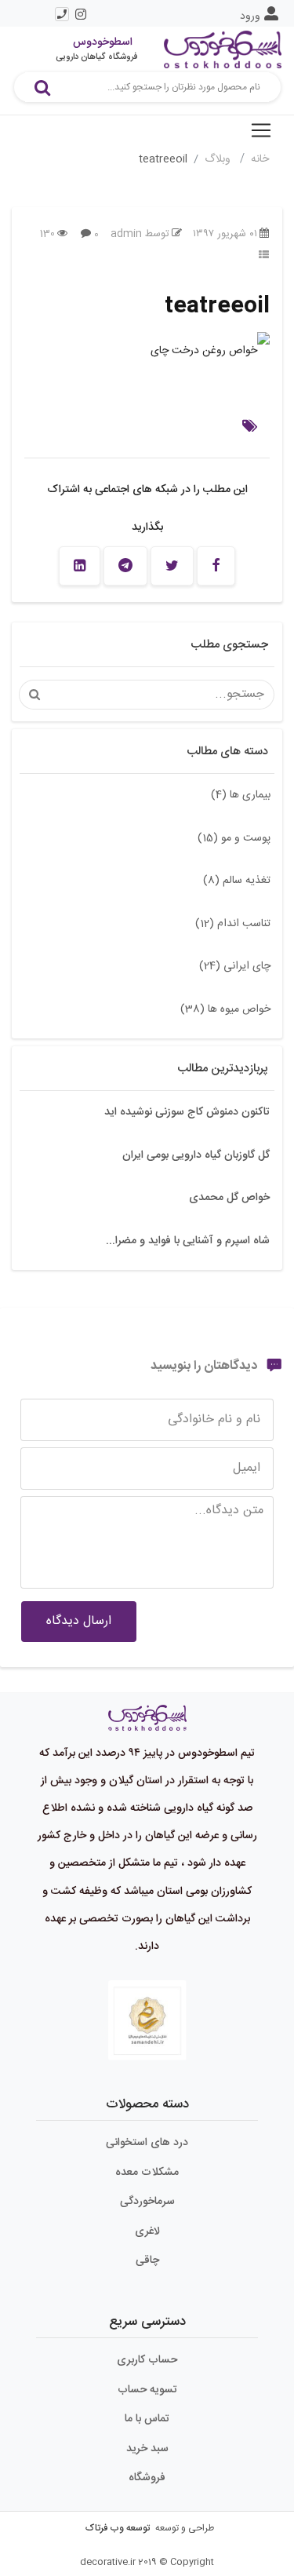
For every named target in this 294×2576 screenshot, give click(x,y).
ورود (250, 16)
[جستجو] (42, 87)
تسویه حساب (147, 2390)
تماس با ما (147, 2419)
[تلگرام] (125, 566)
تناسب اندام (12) (233, 924)
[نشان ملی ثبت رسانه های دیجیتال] (147, 2021)
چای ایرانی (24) (235, 966)
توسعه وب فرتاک (118, 2528)
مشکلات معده (147, 2173)
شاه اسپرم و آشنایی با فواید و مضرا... (188, 1241)
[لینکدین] (80, 566)
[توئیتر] (172, 566)
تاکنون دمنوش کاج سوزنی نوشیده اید (187, 1112)
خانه (260, 159)
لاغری (147, 2231)
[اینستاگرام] (81, 14)
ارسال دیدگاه (79, 1621)
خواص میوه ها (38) (225, 1009)
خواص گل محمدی (229, 1198)
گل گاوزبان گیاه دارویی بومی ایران (196, 1155)
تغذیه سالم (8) (237, 881)
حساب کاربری (147, 2360)
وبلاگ (219, 159)
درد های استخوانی (147, 2143)
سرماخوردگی (147, 2202)
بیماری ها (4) (241, 795)
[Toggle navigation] (261, 130)
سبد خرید (147, 2449)
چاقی (147, 2260)
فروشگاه (147, 2478)
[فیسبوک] (216, 566)
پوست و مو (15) (234, 838)
